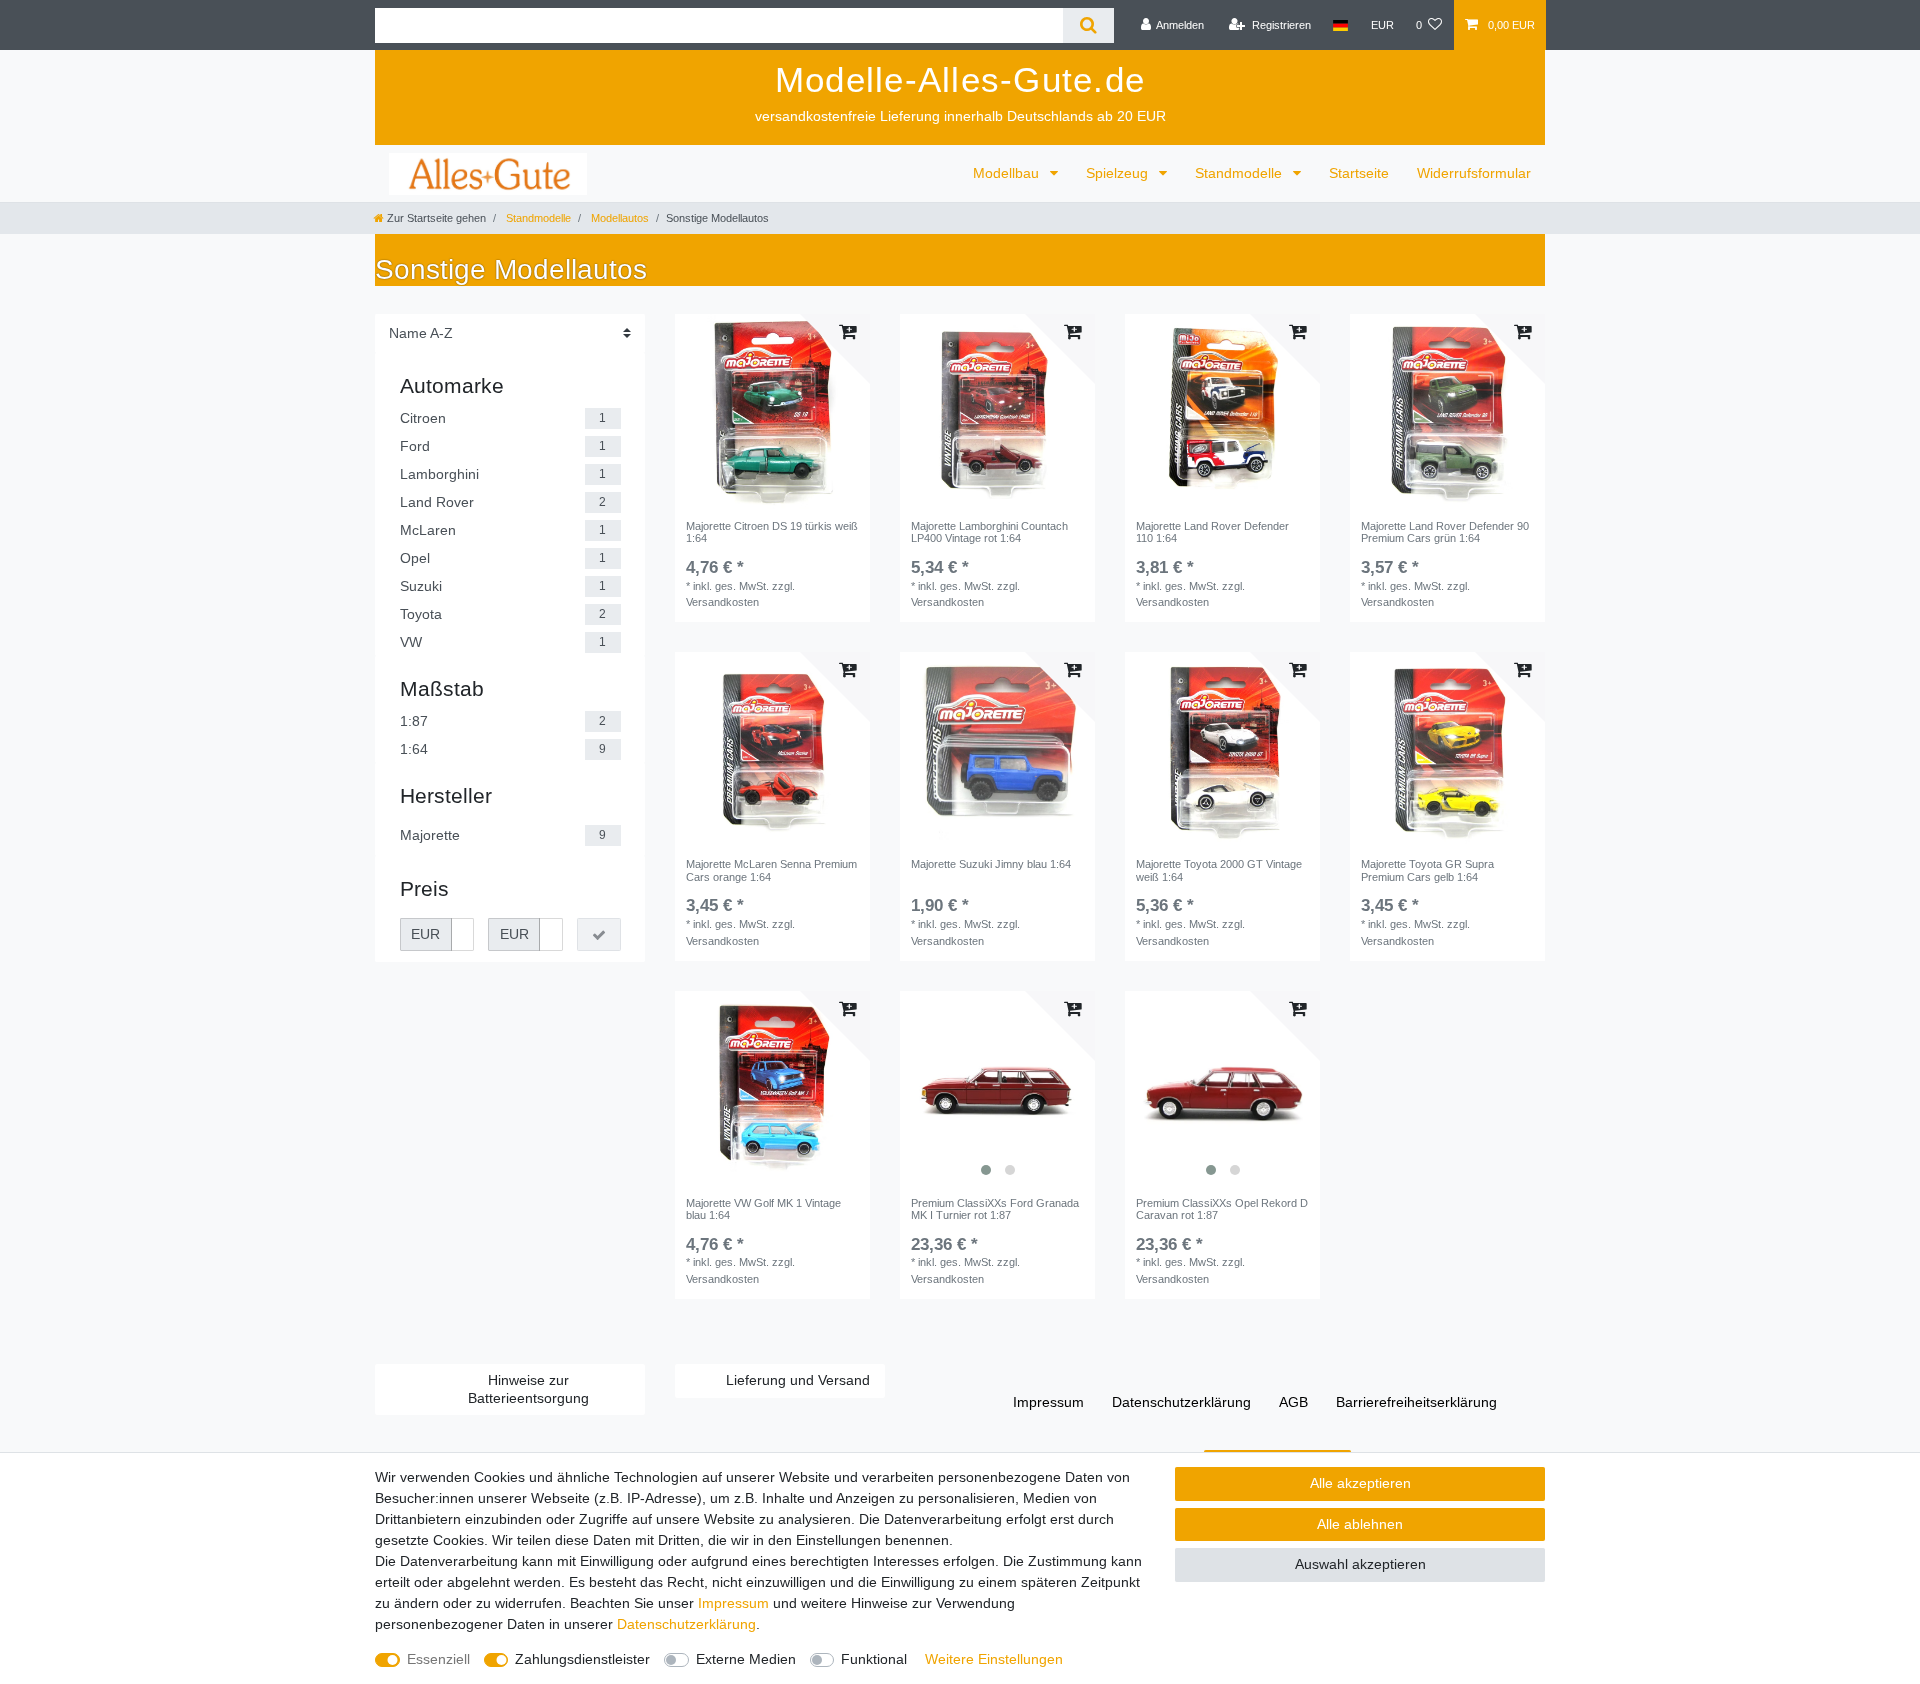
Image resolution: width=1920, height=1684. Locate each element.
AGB (1293, 1402)
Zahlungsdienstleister (582, 1659)
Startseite (1359, 173)
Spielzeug (1119, 173)
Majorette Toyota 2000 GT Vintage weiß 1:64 (1219, 870)
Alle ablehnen (1360, 1524)
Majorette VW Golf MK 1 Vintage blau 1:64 (763, 1209)
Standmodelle (1240, 173)
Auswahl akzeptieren (1360, 1564)
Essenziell (438, 1659)
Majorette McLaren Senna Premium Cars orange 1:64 (771, 870)
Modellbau (1008, 173)
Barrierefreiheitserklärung (1416, 1402)
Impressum (1048, 1402)
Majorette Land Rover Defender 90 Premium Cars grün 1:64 (1445, 532)
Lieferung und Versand (798, 1380)
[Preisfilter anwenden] (599, 935)
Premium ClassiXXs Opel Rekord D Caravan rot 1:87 (1222, 1209)
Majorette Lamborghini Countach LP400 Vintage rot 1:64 (989, 532)
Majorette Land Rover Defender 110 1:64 (1212, 532)
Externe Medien (746, 1659)
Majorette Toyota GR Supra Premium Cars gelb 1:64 (1427, 870)
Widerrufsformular (1474, 173)
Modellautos (618, 218)
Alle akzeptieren (1360, 1483)
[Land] (1340, 25)
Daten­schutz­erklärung (1181, 1402)
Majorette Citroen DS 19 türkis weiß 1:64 (772, 532)
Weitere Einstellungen (994, 1659)
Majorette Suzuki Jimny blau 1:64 (991, 864)
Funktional (874, 1659)
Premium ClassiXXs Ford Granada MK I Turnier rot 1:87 (995, 1209)
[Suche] (1088, 25)
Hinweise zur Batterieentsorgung (528, 1389)
